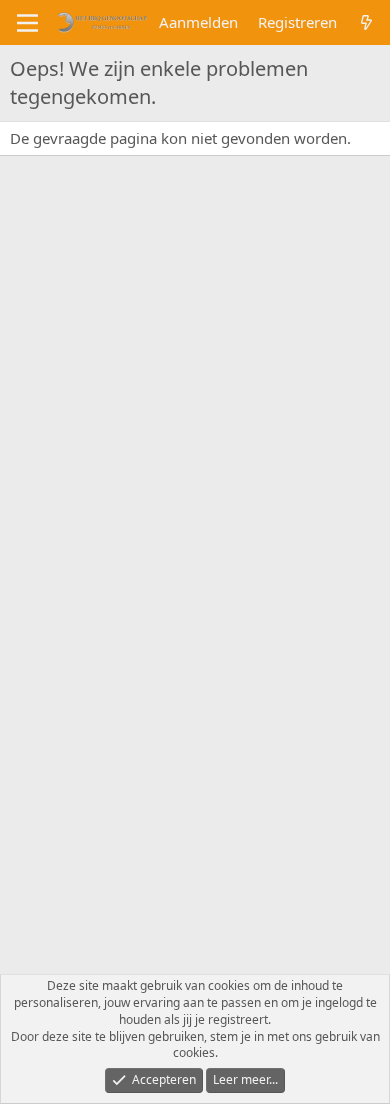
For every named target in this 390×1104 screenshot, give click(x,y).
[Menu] (27, 23)
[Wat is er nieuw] (366, 22)
